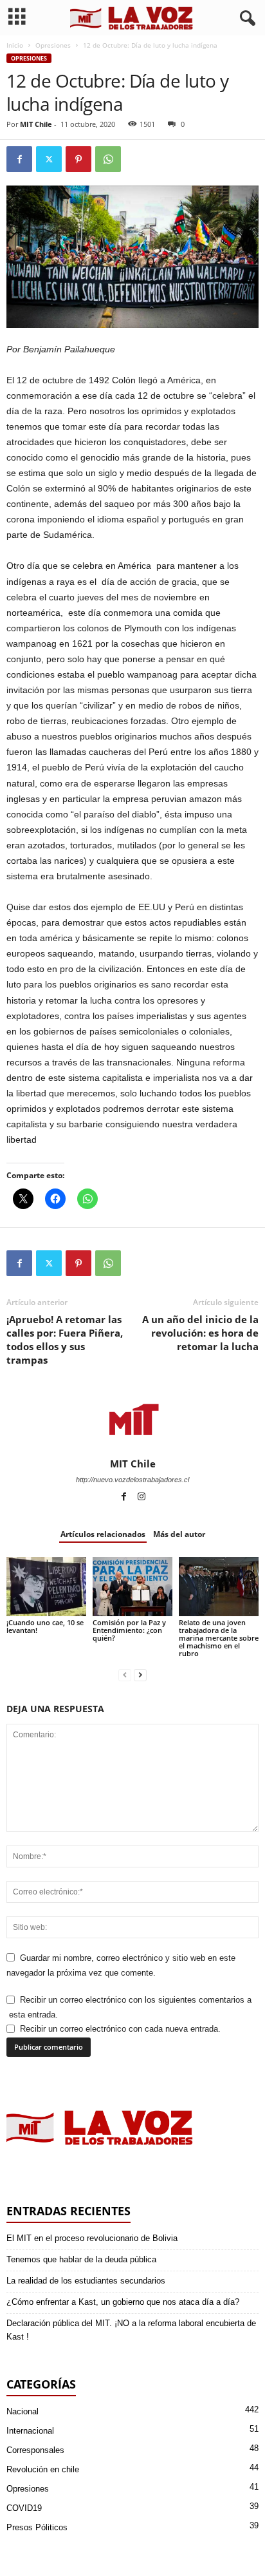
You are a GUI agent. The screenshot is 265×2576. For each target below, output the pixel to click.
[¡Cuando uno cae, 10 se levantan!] (46, 1587)
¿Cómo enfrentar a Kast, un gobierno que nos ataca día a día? (123, 2302)
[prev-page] (125, 1675)
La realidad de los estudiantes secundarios (86, 2281)
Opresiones (53, 45)
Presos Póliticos (37, 2527)
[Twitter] (49, 159)
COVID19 (24, 2508)
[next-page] (140, 1675)
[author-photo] (132, 1420)
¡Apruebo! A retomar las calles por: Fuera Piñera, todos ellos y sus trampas (65, 1340)
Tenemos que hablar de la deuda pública (81, 2259)
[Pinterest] (78, 159)
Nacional (23, 2411)
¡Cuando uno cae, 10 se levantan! (45, 1626)
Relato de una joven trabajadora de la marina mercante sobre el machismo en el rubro (219, 1638)
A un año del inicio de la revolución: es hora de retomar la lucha (200, 1333)
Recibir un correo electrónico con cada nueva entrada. (120, 2029)
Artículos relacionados (103, 1534)
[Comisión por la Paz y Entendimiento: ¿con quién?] (132, 1587)
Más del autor (179, 1534)
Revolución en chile (43, 2469)
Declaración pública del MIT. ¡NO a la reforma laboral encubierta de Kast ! (131, 2330)
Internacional (30, 2431)
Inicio (15, 45)
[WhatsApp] (108, 159)
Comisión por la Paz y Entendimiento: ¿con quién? (129, 1630)
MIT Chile (36, 124)
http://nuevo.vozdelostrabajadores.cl (132, 1480)
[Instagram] (142, 1498)
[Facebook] (19, 159)
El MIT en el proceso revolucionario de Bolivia (92, 2238)
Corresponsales (35, 2450)
